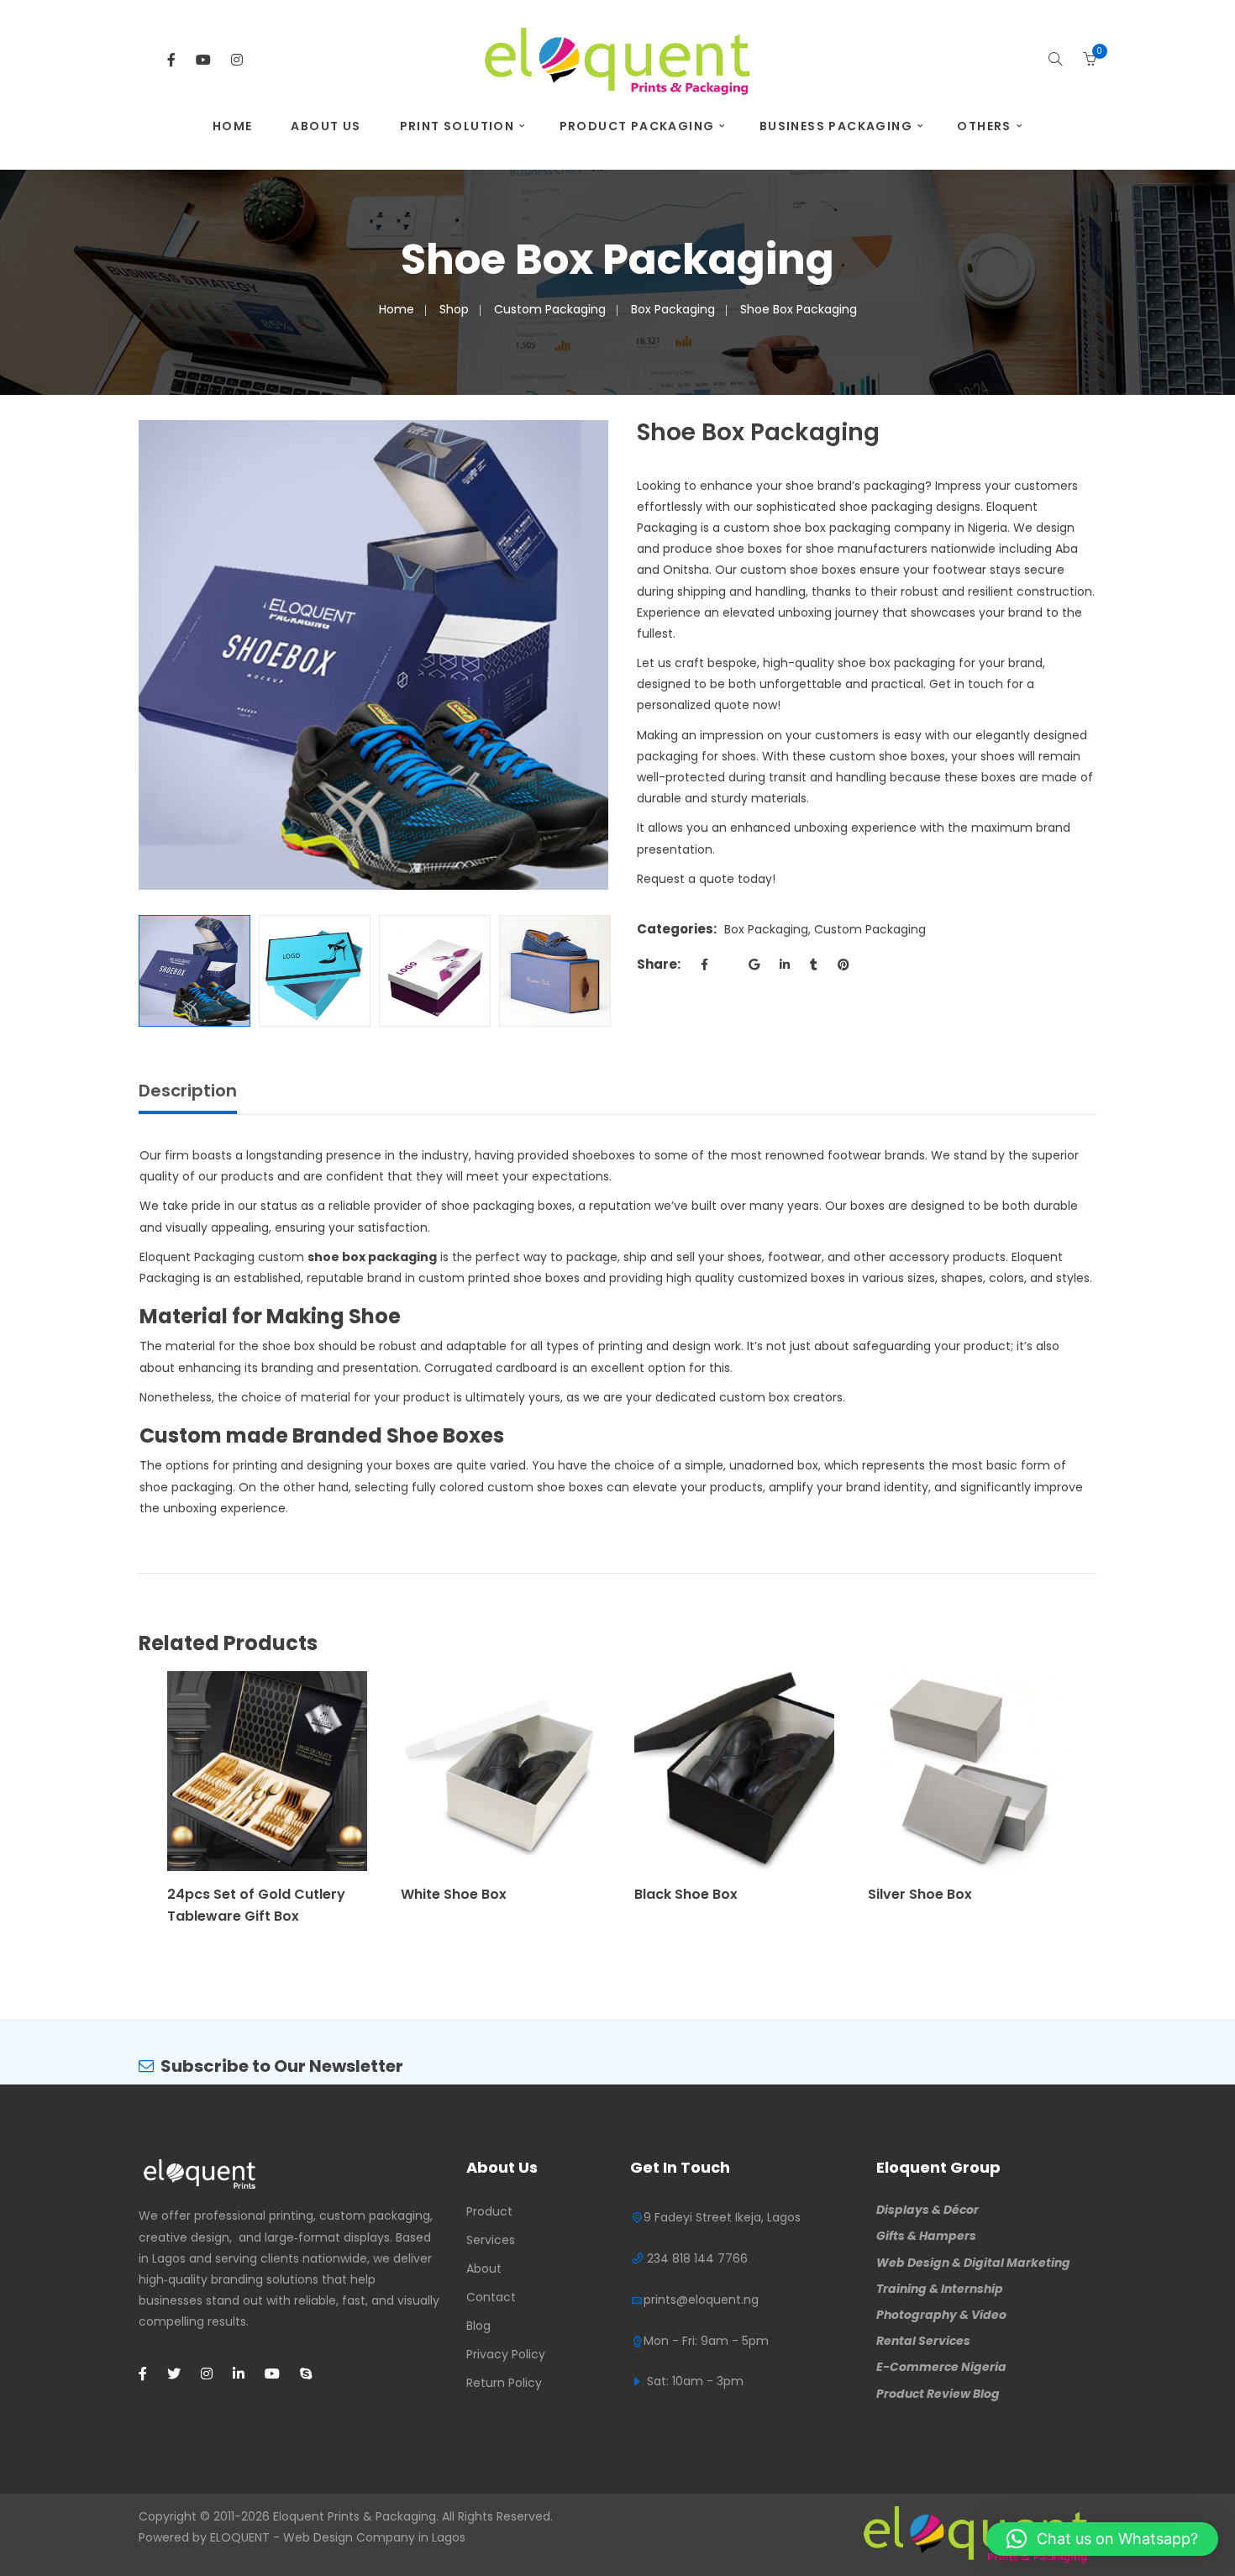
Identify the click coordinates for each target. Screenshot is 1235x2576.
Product (489, 2211)
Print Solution (457, 126)
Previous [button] (147, 655)
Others (984, 126)
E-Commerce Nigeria (941, 2367)
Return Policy (504, 2383)
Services (491, 2240)
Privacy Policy (506, 2354)
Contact (491, 2297)
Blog (478, 2326)
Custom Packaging (550, 309)
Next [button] (600, 655)
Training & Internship (940, 2289)
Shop (454, 309)
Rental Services (923, 2341)
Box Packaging (673, 309)
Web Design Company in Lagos (374, 2537)
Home (233, 126)
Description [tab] (188, 1091)
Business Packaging (836, 126)
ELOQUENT (240, 2537)
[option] (373, 655)
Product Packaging (637, 126)
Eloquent (299, 2516)
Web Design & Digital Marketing (973, 2263)
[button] (1102, 2539)
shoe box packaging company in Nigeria (890, 528)
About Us (326, 126)
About (484, 2268)
